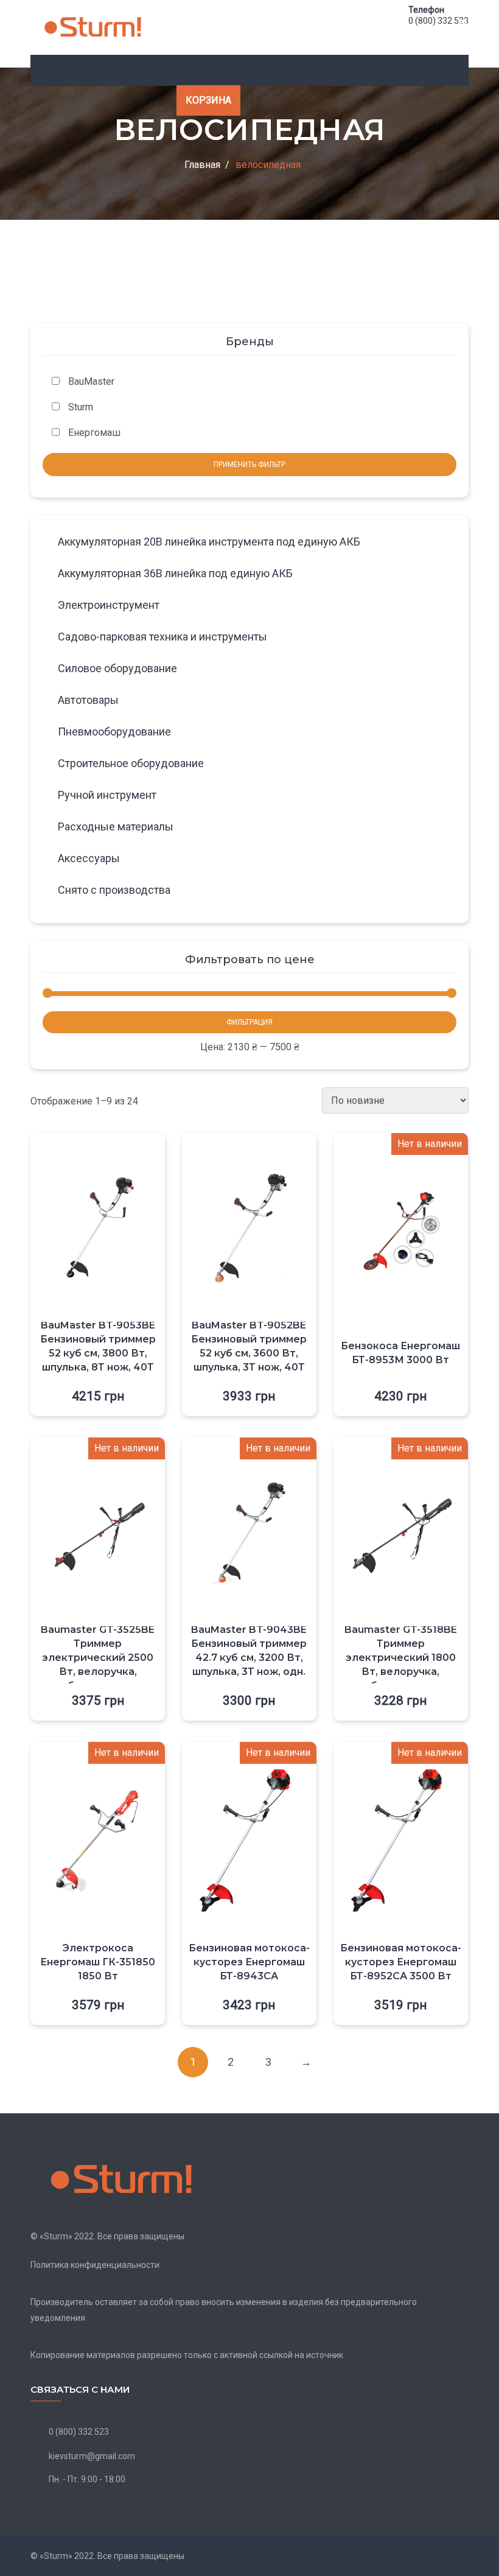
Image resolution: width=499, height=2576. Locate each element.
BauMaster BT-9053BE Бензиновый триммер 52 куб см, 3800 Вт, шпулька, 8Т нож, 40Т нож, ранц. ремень (98, 1353)
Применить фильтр (249, 465)
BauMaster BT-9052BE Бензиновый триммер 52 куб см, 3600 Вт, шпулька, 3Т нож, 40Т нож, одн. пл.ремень (249, 1353)
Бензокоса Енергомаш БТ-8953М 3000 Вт (400, 1353)
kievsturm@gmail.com (92, 2456)
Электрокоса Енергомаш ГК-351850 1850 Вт (98, 1962)
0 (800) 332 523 (438, 21)
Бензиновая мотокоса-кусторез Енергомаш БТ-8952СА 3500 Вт (401, 1962)
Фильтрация (249, 1022)
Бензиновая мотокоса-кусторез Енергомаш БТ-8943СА (249, 1962)
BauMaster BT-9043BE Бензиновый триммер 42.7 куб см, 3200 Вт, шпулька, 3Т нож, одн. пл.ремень (249, 1658)
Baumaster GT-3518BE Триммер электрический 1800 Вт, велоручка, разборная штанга (401, 1658)
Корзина (208, 100)
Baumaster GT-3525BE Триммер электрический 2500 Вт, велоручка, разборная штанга (98, 1658)
